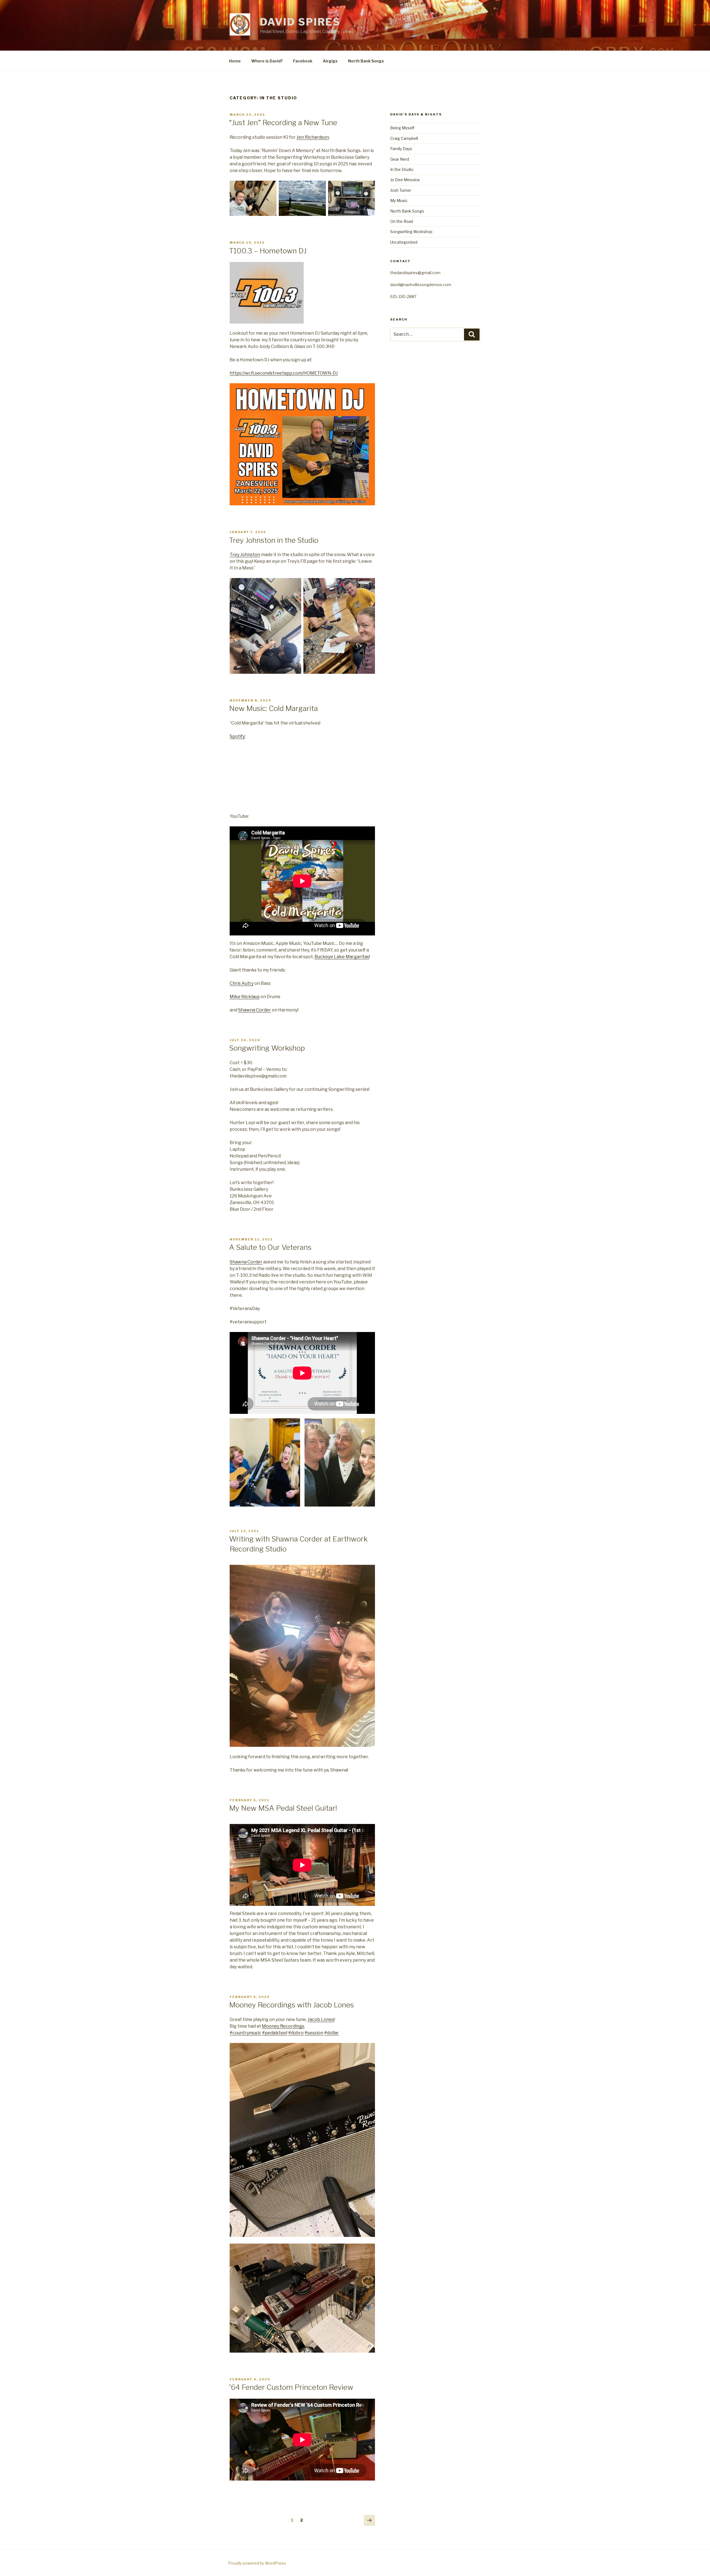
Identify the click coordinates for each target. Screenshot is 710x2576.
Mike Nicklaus (245, 997)
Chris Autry (242, 983)
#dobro (296, 2033)
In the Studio (402, 169)
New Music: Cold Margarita (273, 708)
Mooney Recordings (283, 2026)
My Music (399, 200)
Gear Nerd (400, 159)
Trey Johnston (245, 555)
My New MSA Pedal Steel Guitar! (283, 1808)
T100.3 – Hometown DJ (268, 251)
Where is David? (267, 61)
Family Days (401, 149)
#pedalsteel (275, 2033)
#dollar (332, 2033)
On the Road (402, 221)
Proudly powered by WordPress (257, 2563)
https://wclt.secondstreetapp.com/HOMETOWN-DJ (284, 373)
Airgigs (330, 61)
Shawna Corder (255, 1010)
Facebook (303, 61)
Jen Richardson (313, 137)
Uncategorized (404, 242)
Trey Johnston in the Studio (274, 540)
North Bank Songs (366, 61)
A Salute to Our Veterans (270, 1247)
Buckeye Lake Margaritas (342, 957)
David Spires (300, 22)
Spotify (237, 736)
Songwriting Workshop (267, 1048)
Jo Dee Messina (405, 180)
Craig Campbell (404, 138)
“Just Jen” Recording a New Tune (283, 123)
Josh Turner (401, 190)
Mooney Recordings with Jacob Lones (291, 2005)
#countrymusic (245, 2033)
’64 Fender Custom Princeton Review (291, 2387)
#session (314, 2033)
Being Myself (402, 128)
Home (235, 61)
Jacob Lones (321, 2019)
